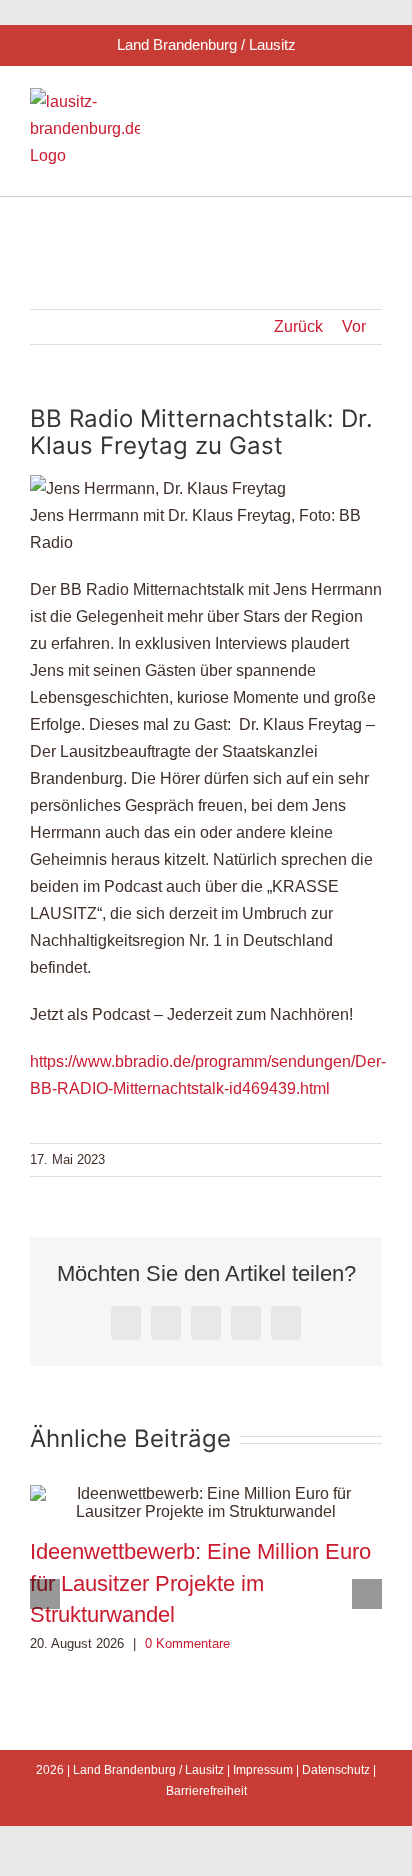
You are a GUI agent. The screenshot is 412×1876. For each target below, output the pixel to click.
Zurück (298, 326)
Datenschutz (336, 1770)
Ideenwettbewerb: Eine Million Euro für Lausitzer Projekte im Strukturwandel (200, 1583)
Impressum (263, 1770)
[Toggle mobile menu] (374, 103)
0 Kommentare (187, 1643)
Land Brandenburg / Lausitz (148, 1770)
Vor (354, 326)
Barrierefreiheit (206, 1791)
